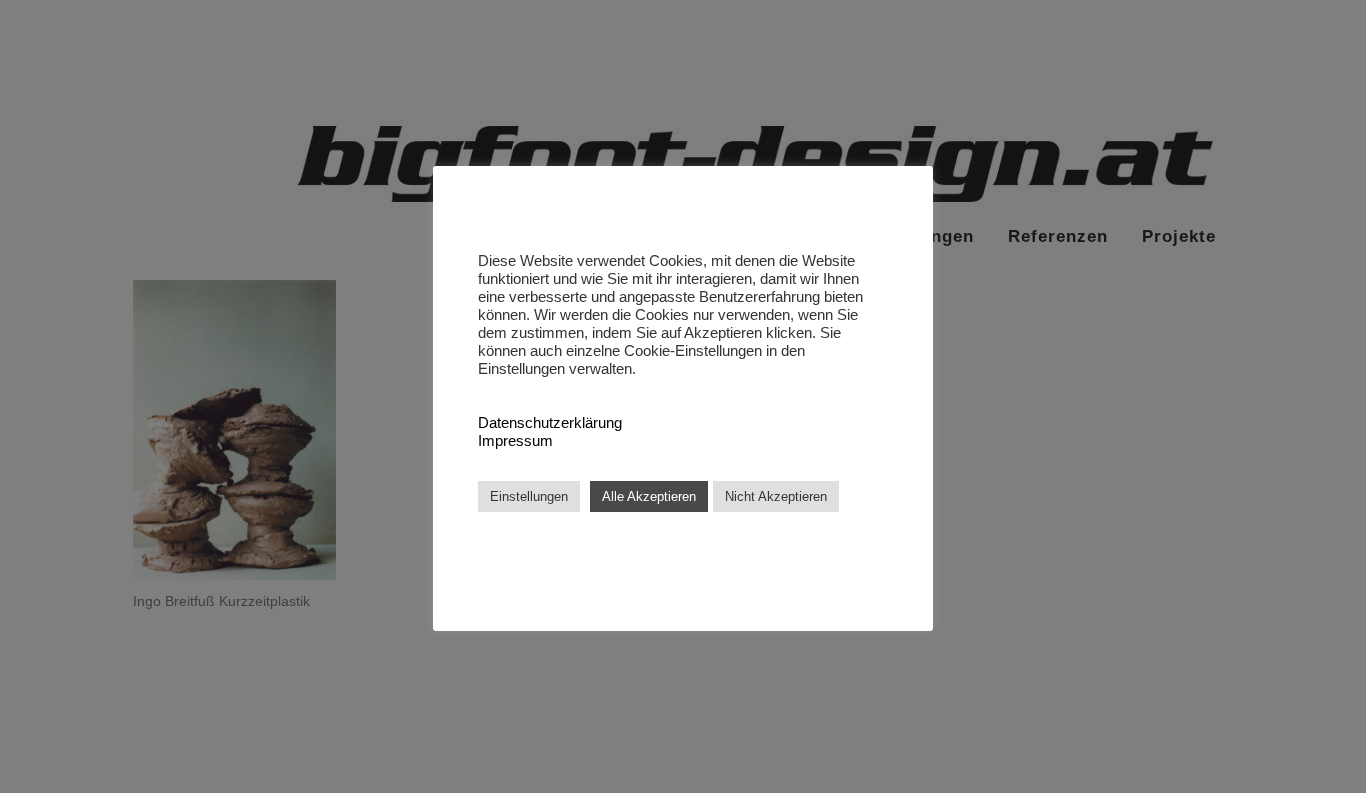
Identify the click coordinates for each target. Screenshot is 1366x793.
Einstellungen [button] (529, 496)
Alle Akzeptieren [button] (649, 496)
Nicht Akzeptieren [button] (776, 496)
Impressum (515, 441)
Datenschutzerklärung (550, 423)
